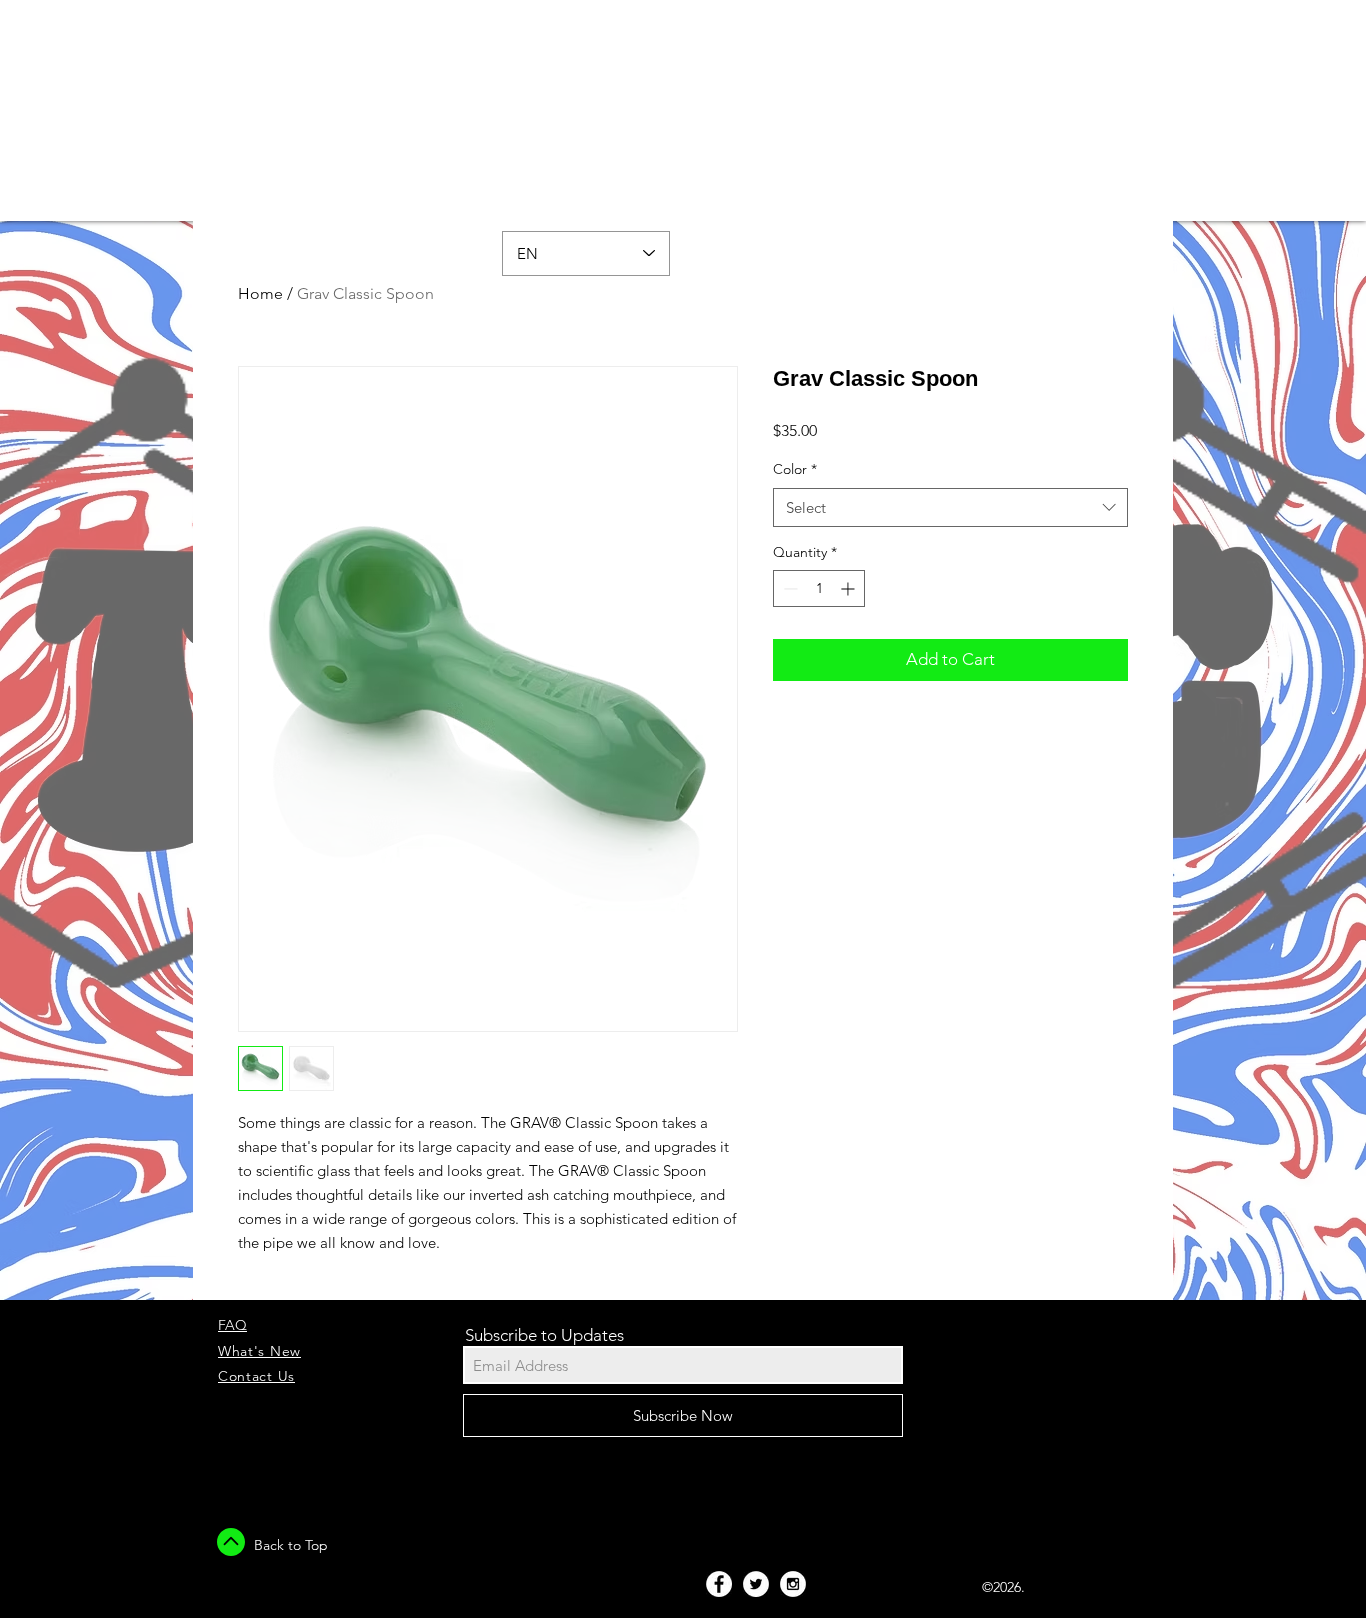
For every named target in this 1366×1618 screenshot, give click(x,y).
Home (260, 293)
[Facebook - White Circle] (719, 1584)
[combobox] (950, 507)
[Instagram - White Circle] (793, 1584)
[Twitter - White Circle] (756, 1584)
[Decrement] (788, 588)
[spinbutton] (819, 588)
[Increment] (849, 588)
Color (795, 469)
